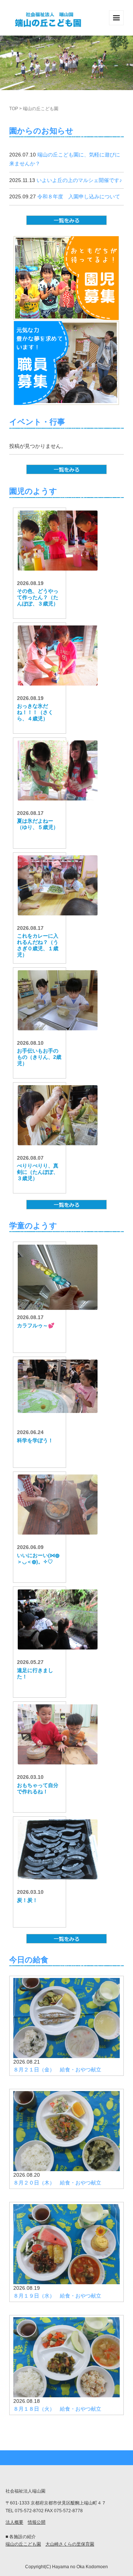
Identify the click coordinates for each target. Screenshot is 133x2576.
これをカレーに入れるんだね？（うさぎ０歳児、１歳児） (38, 945)
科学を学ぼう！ (35, 1440)
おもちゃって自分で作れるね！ (38, 1788)
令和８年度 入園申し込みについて (79, 196)
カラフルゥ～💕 (36, 1325)
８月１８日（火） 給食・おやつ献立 (57, 2409)
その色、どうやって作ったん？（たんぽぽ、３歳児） (38, 597)
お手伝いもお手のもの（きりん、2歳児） (39, 1057)
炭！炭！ (27, 1900)
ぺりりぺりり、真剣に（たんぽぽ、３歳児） (38, 1172)
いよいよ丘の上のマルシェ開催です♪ (79, 180)
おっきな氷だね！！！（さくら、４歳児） (35, 712)
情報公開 (37, 2522)
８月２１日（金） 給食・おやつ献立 (57, 2070)
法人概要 (14, 2522)
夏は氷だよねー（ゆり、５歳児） (38, 824)
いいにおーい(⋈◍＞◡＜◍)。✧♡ (38, 1558)
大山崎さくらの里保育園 (70, 2544)
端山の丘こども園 (23, 2544)
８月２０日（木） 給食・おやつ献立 (57, 2183)
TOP (14, 109)
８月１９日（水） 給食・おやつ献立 (57, 2296)
